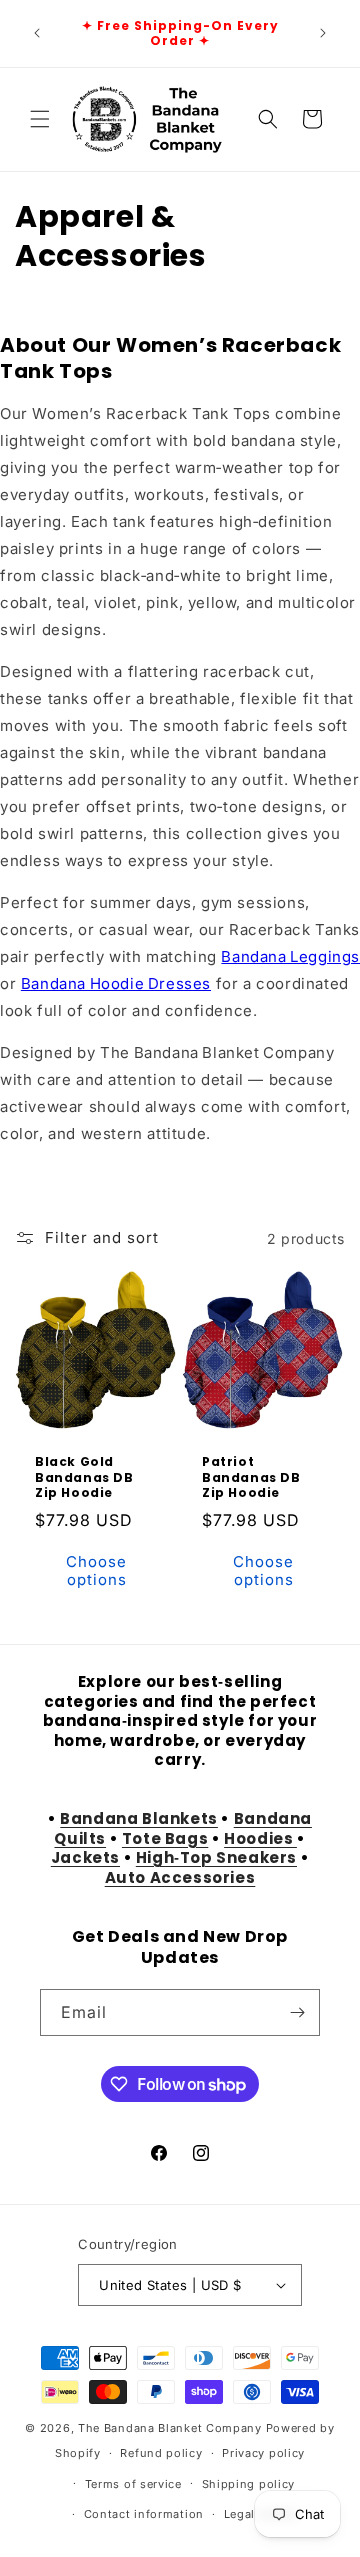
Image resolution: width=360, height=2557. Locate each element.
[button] (40, 119)
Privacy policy (263, 2453)
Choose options (96, 1570)
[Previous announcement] (37, 33)
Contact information (144, 2514)
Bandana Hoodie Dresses (116, 983)
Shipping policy (249, 2484)
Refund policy (161, 2453)
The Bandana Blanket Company (170, 2428)
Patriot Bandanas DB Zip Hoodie (251, 1477)
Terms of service (133, 2484)
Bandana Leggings (290, 956)
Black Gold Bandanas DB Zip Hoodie (84, 1477)
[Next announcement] (323, 33)
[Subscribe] (297, 2012)
